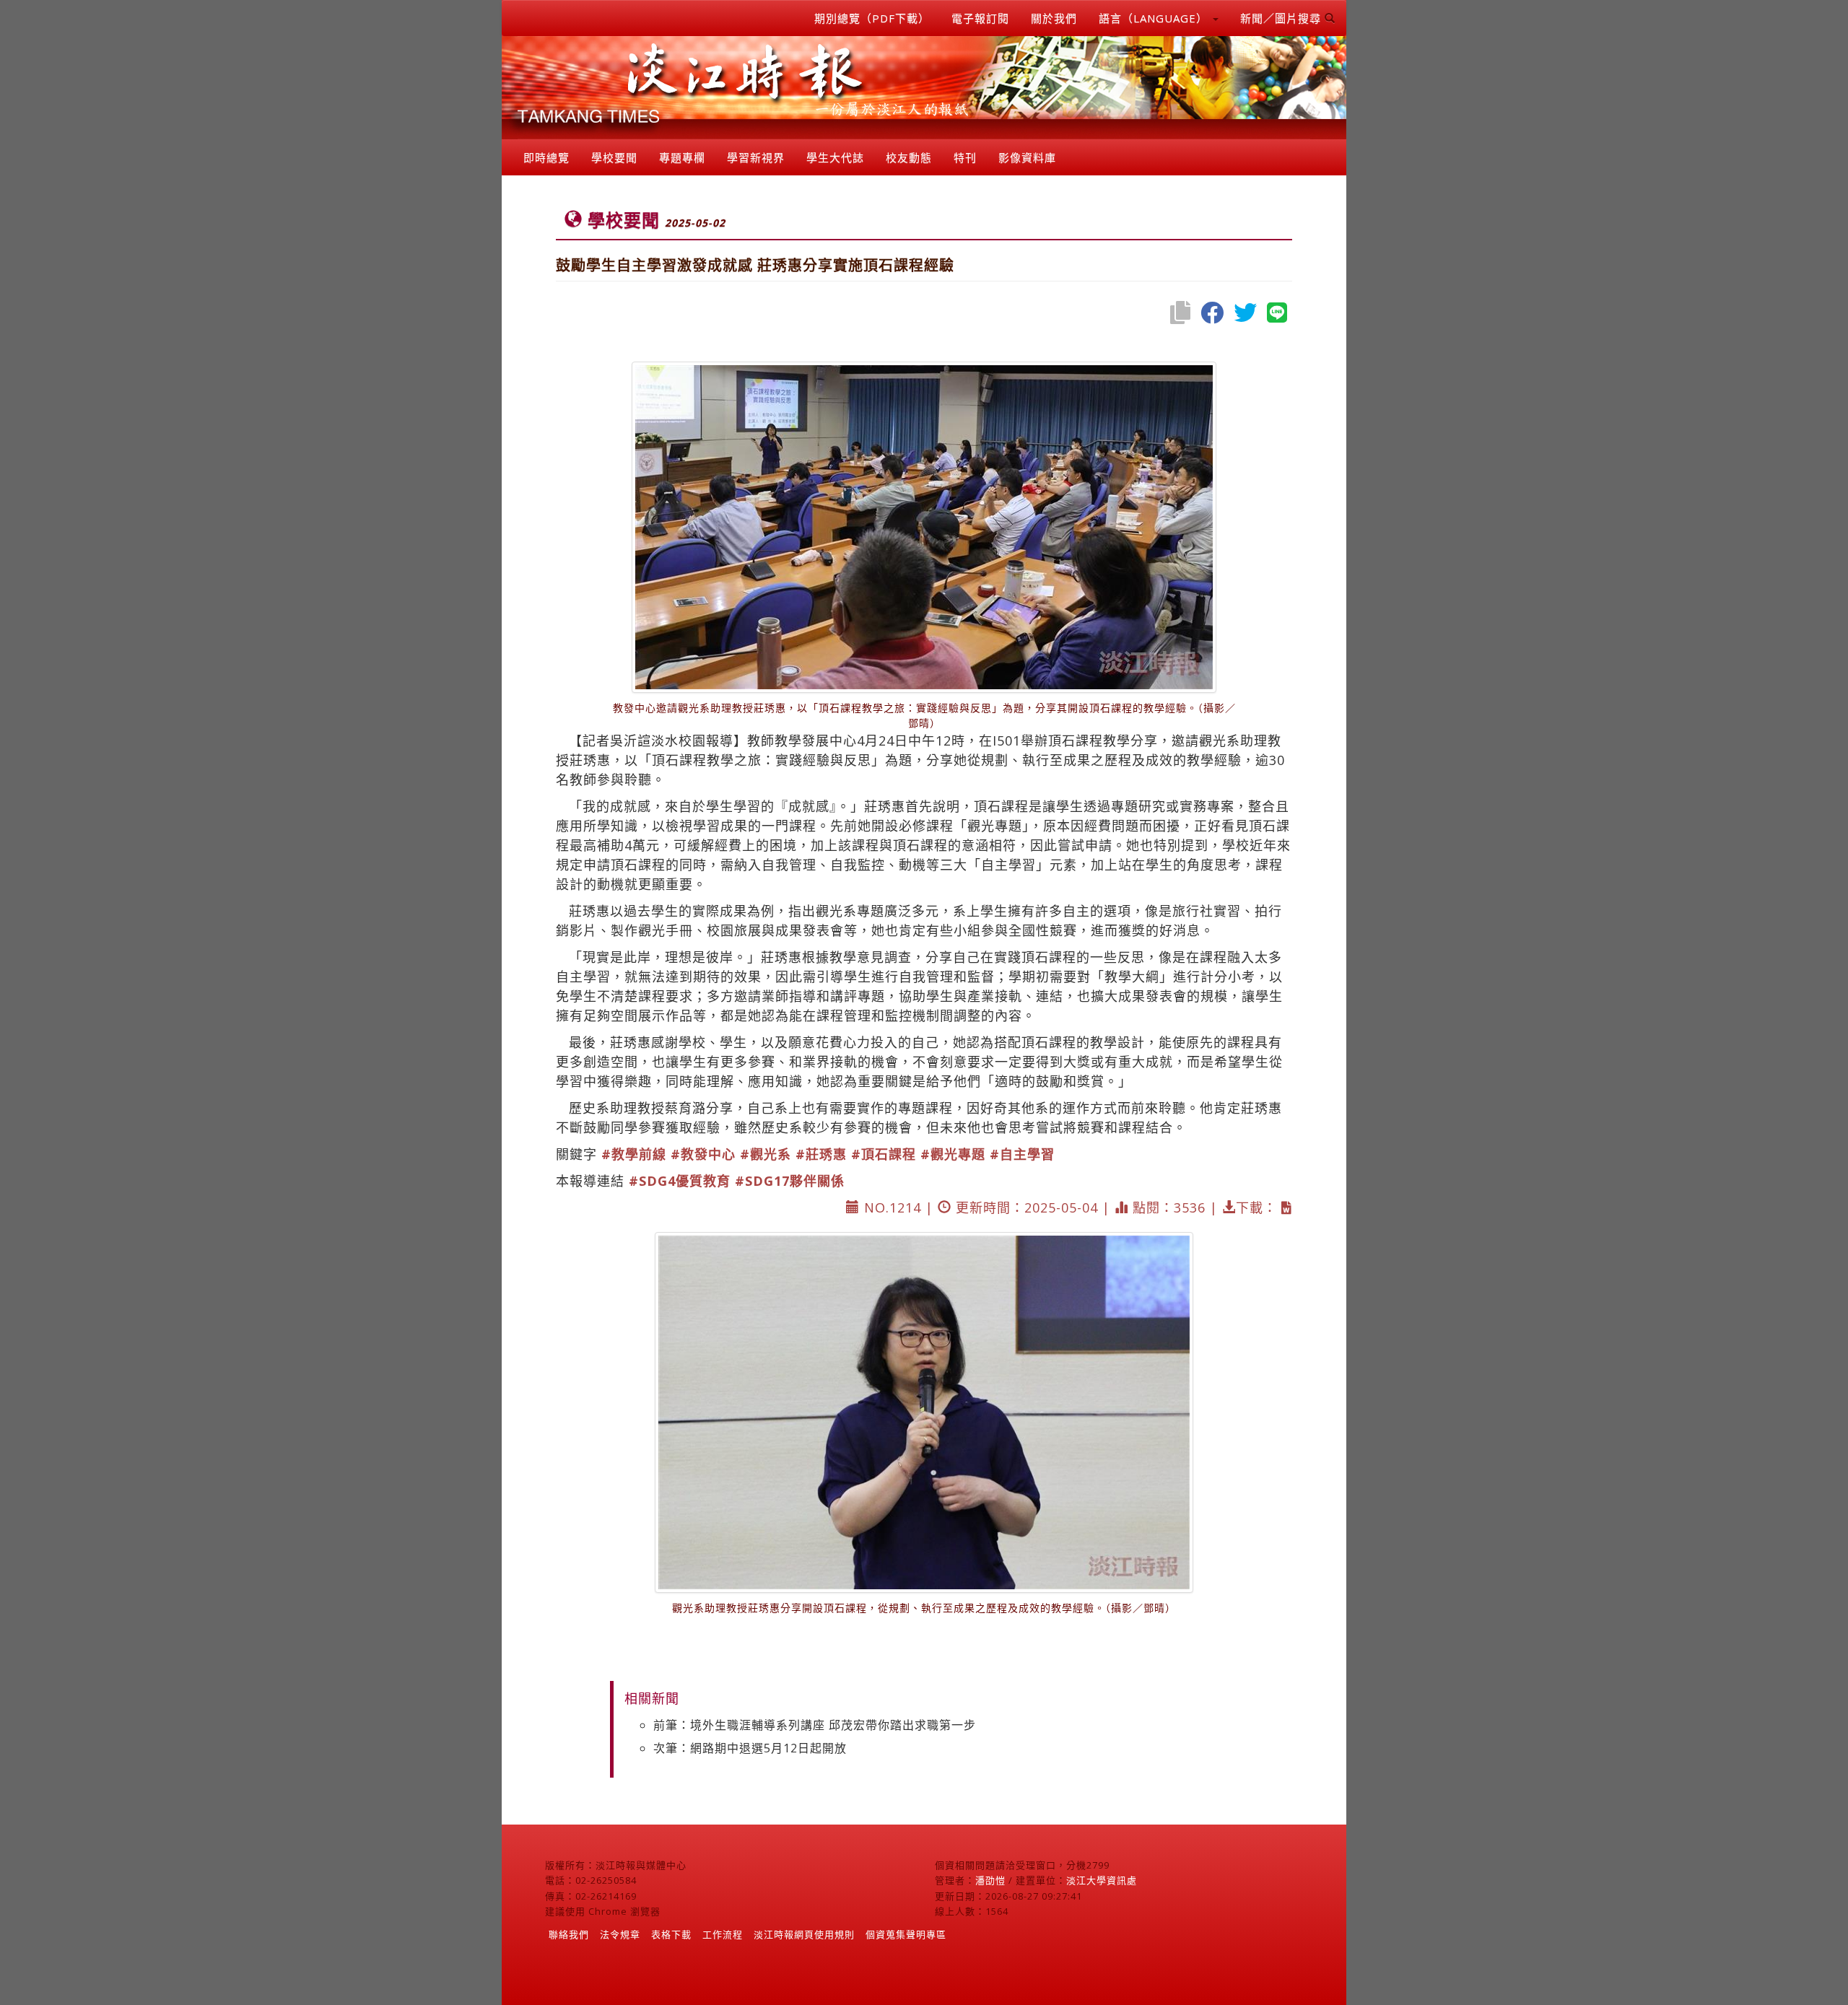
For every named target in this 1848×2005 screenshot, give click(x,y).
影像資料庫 (1027, 157)
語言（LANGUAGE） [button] (1155, 18)
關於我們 (1054, 18)
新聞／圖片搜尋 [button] (1282, 18)
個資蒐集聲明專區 (906, 1934)
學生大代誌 (835, 157)
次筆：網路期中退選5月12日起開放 (750, 1748)
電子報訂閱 (980, 18)
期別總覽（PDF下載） (872, 18)
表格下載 (671, 1934)
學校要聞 (614, 157)
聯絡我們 (569, 1934)
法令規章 (620, 1934)
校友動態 (909, 157)
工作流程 (723, 1934)
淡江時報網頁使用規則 (804, 1934)
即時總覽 (546, 157)
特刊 (965, 157)
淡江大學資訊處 (1102, 1880)
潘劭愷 (990, 1880)
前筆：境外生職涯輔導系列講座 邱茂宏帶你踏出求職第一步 (815, 1725)
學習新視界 (756, 157)
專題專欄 (682, 157)
